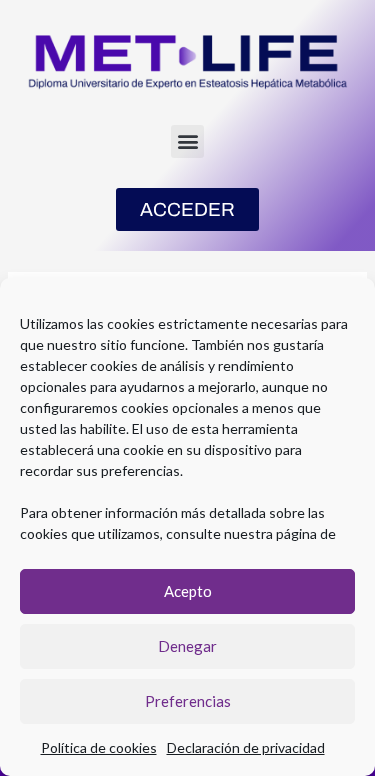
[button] (187, 141)
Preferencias (188, 701)
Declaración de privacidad (246, 747)
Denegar (187, 646)
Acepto (188, 591)
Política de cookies (99, 747)
